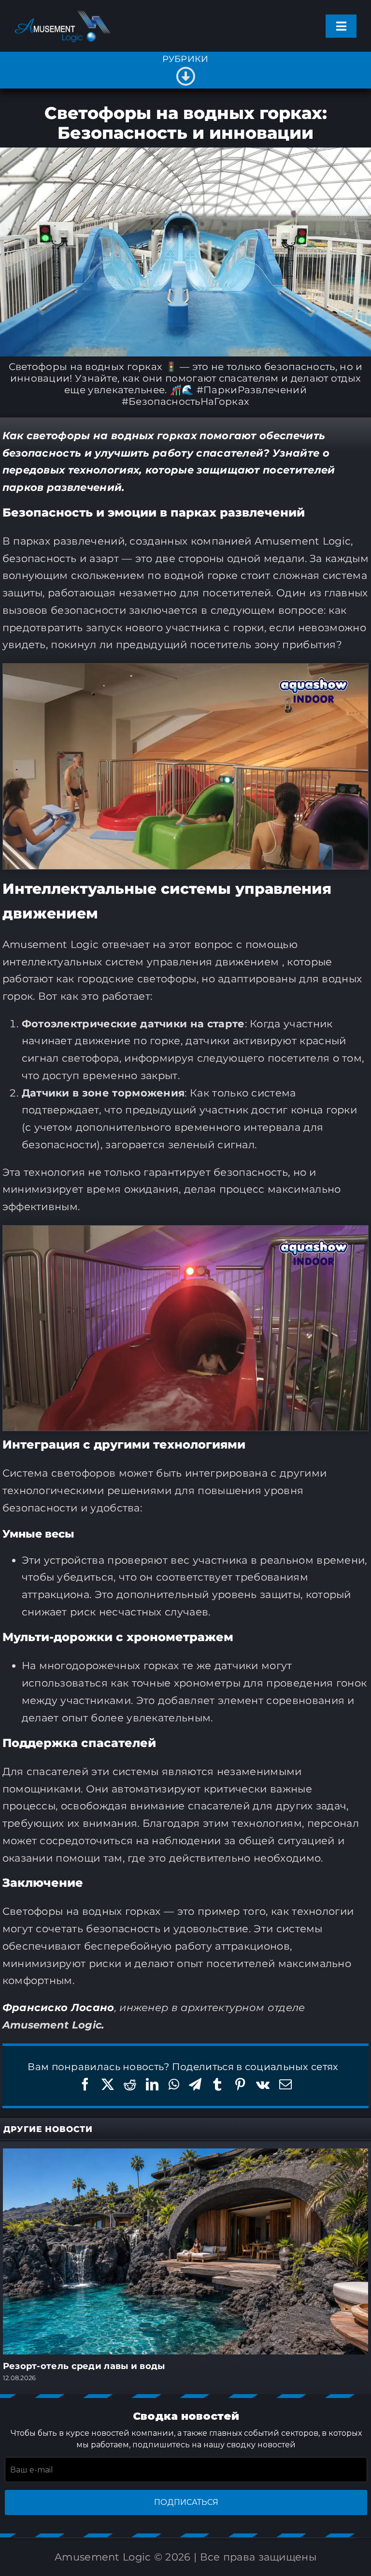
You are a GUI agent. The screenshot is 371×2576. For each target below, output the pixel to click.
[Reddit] (130, 2084)
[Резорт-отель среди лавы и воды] (186, 2154)
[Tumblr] (217, 2084)
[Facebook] (85, 2084)
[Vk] (263, 2084)
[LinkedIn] (152, 2084)
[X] (108, 2084)
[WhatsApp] (174, 2084)
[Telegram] (195, 2084)
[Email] (285, 2084)
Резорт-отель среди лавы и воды (84, 2366)
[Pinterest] (240, 2084)
